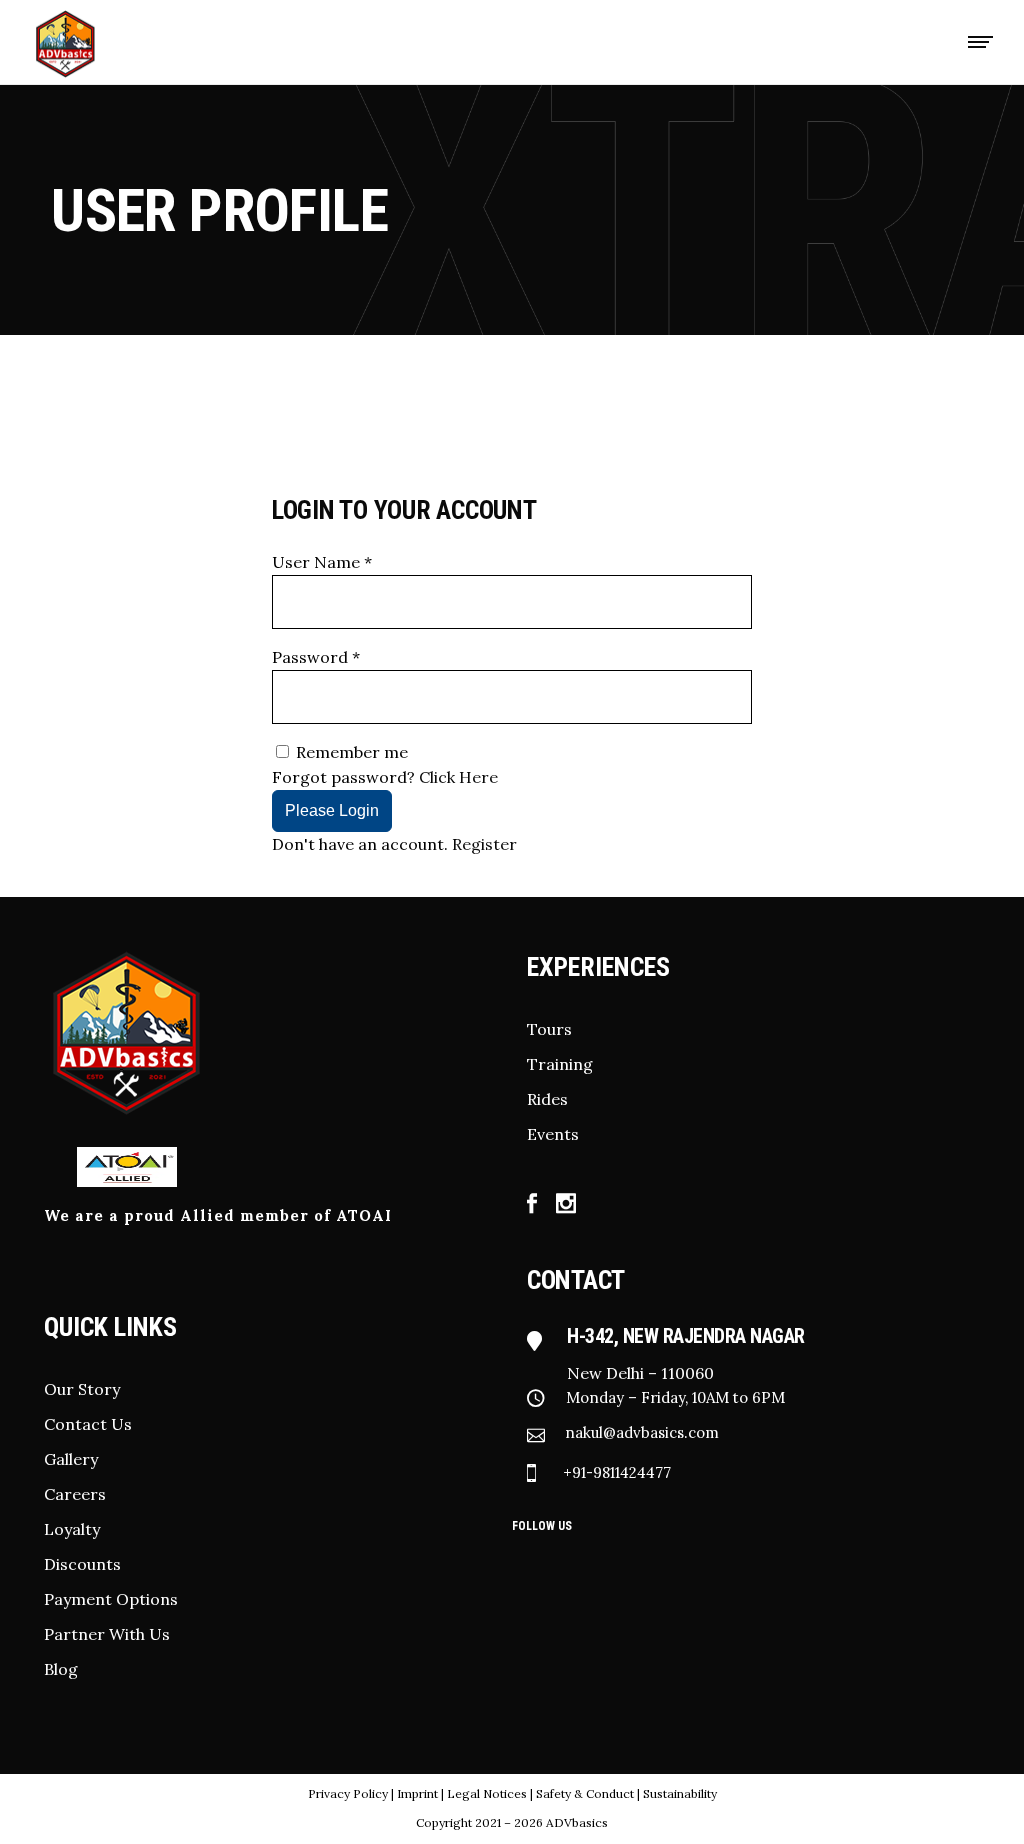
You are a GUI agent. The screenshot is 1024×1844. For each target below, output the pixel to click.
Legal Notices (487, 1793)
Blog (61, 1669)
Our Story (82, 1389)
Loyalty (72, 1529)
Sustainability (680, 1793)
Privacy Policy (348, 1793)
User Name (322, 562)
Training (560, 1064)
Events (553, 1134)
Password (316, 657)
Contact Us (88, 1424)
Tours (549, 1029)
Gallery (71, 1459)
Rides (547, 1099)
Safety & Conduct (586, 1793)
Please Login (332, 810)
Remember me (352, 752)
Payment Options (111, 1599)
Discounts (82, 1564)
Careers (75, 1494)
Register (484, 844)
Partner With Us (107, 1634)
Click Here (458, 777)
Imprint (417, 1793)
